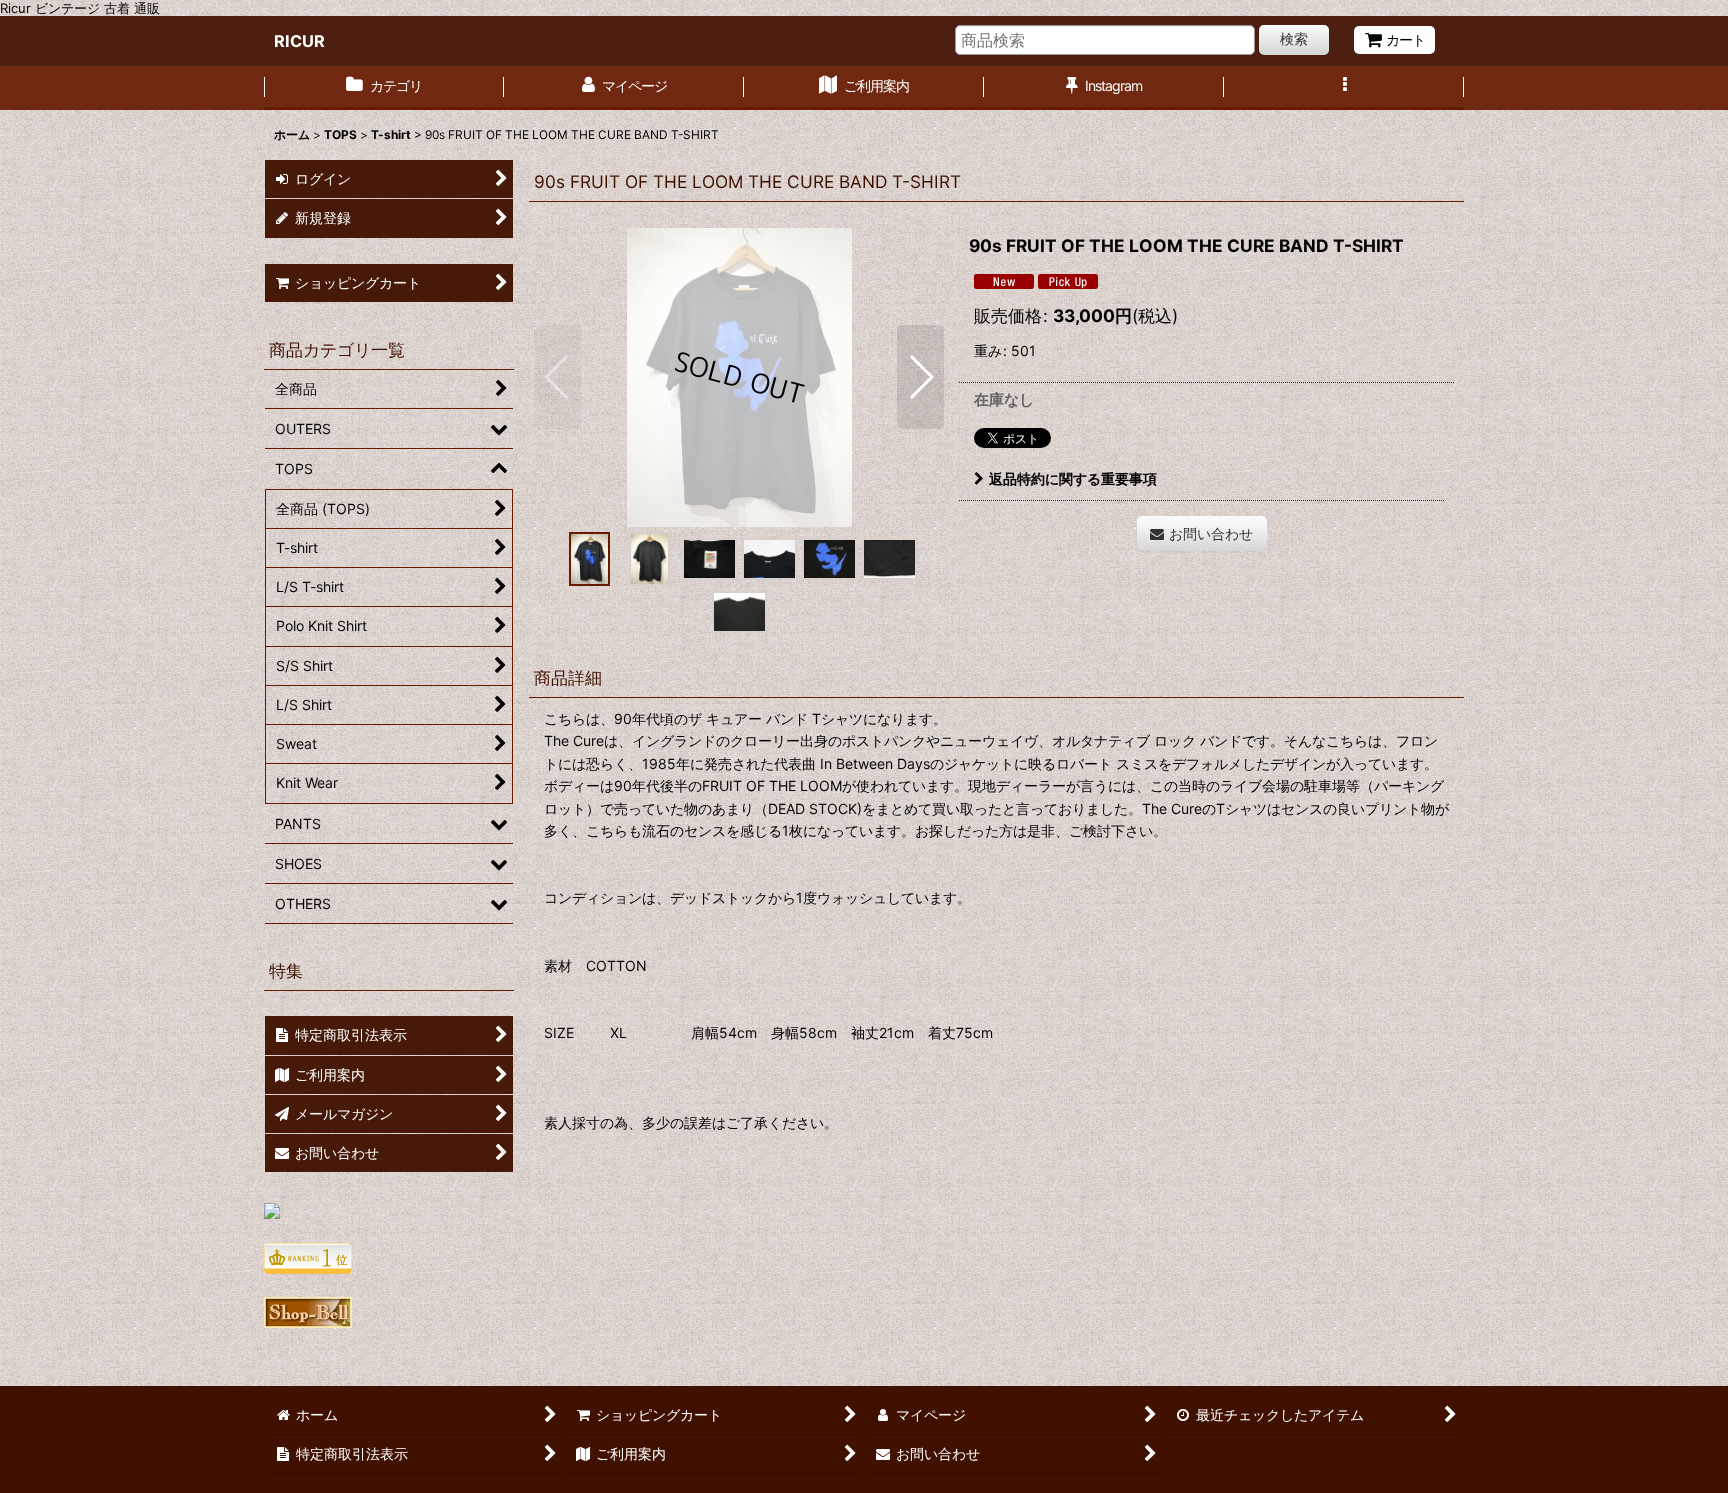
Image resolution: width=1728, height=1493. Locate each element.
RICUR (299, 41)
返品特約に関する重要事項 (1073, 478)
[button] (1344, 88)
